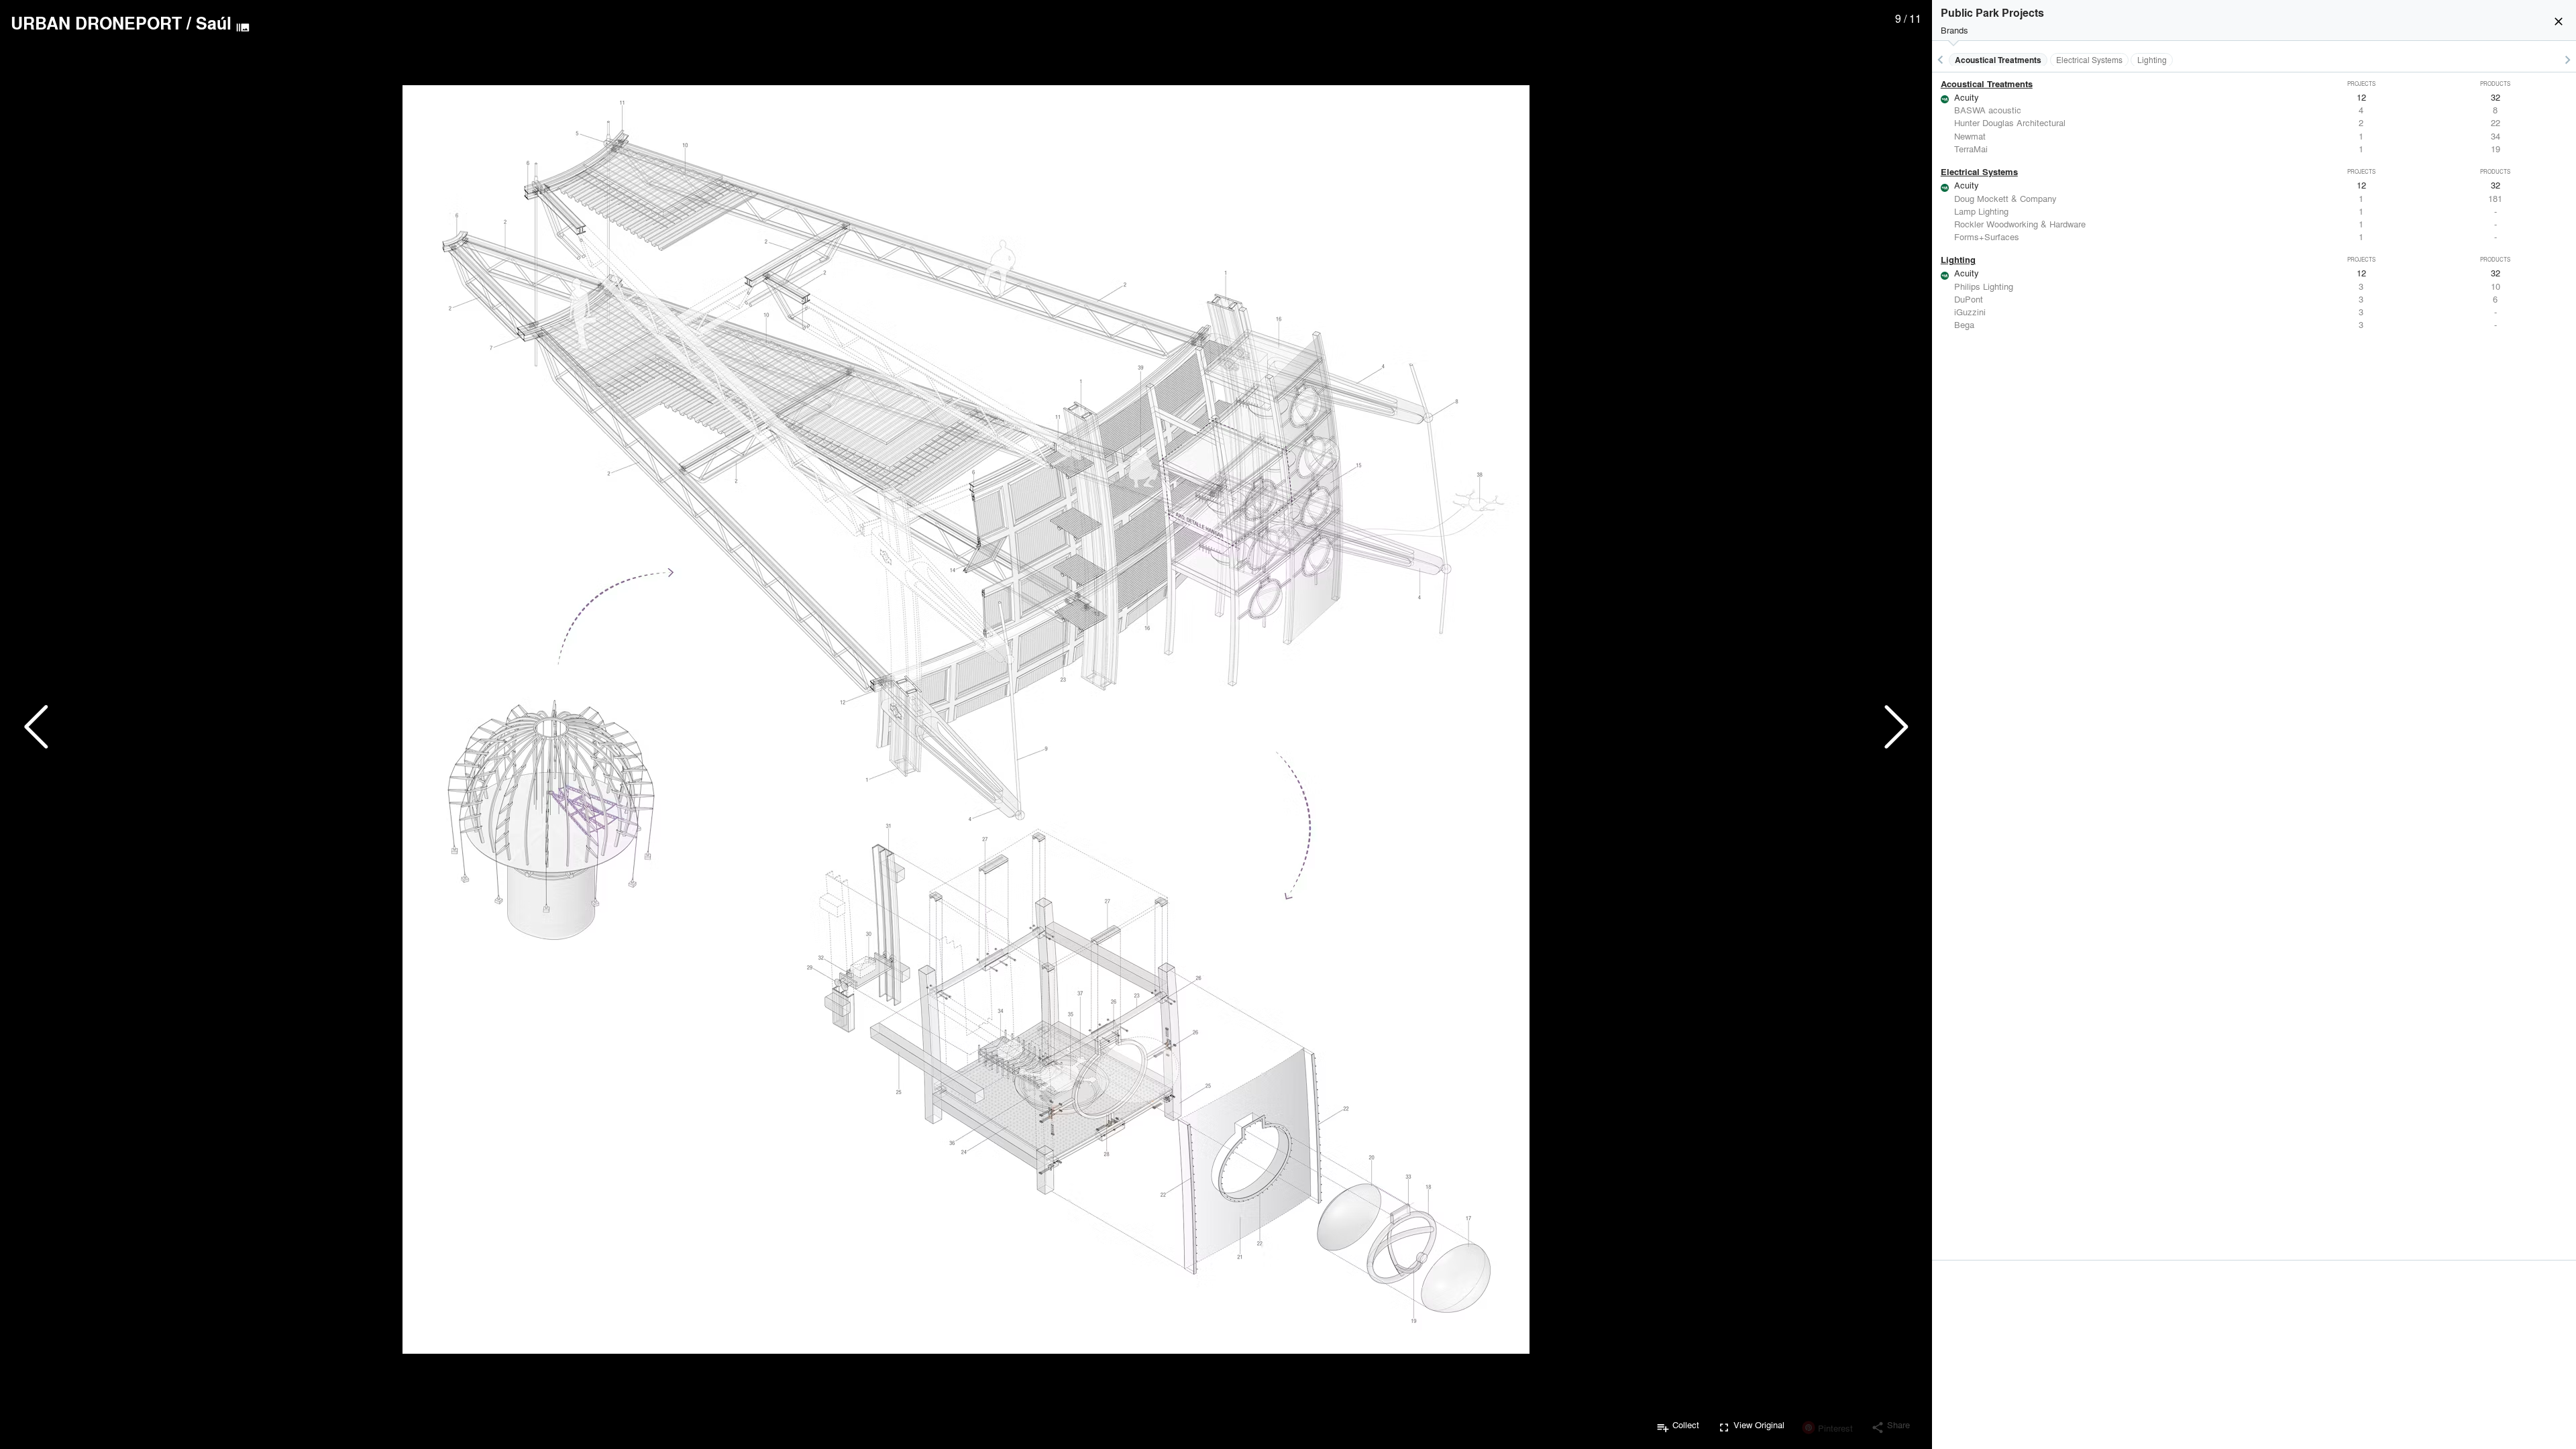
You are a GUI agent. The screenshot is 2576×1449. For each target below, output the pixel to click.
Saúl (214, 23)
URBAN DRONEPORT (96, 23)
